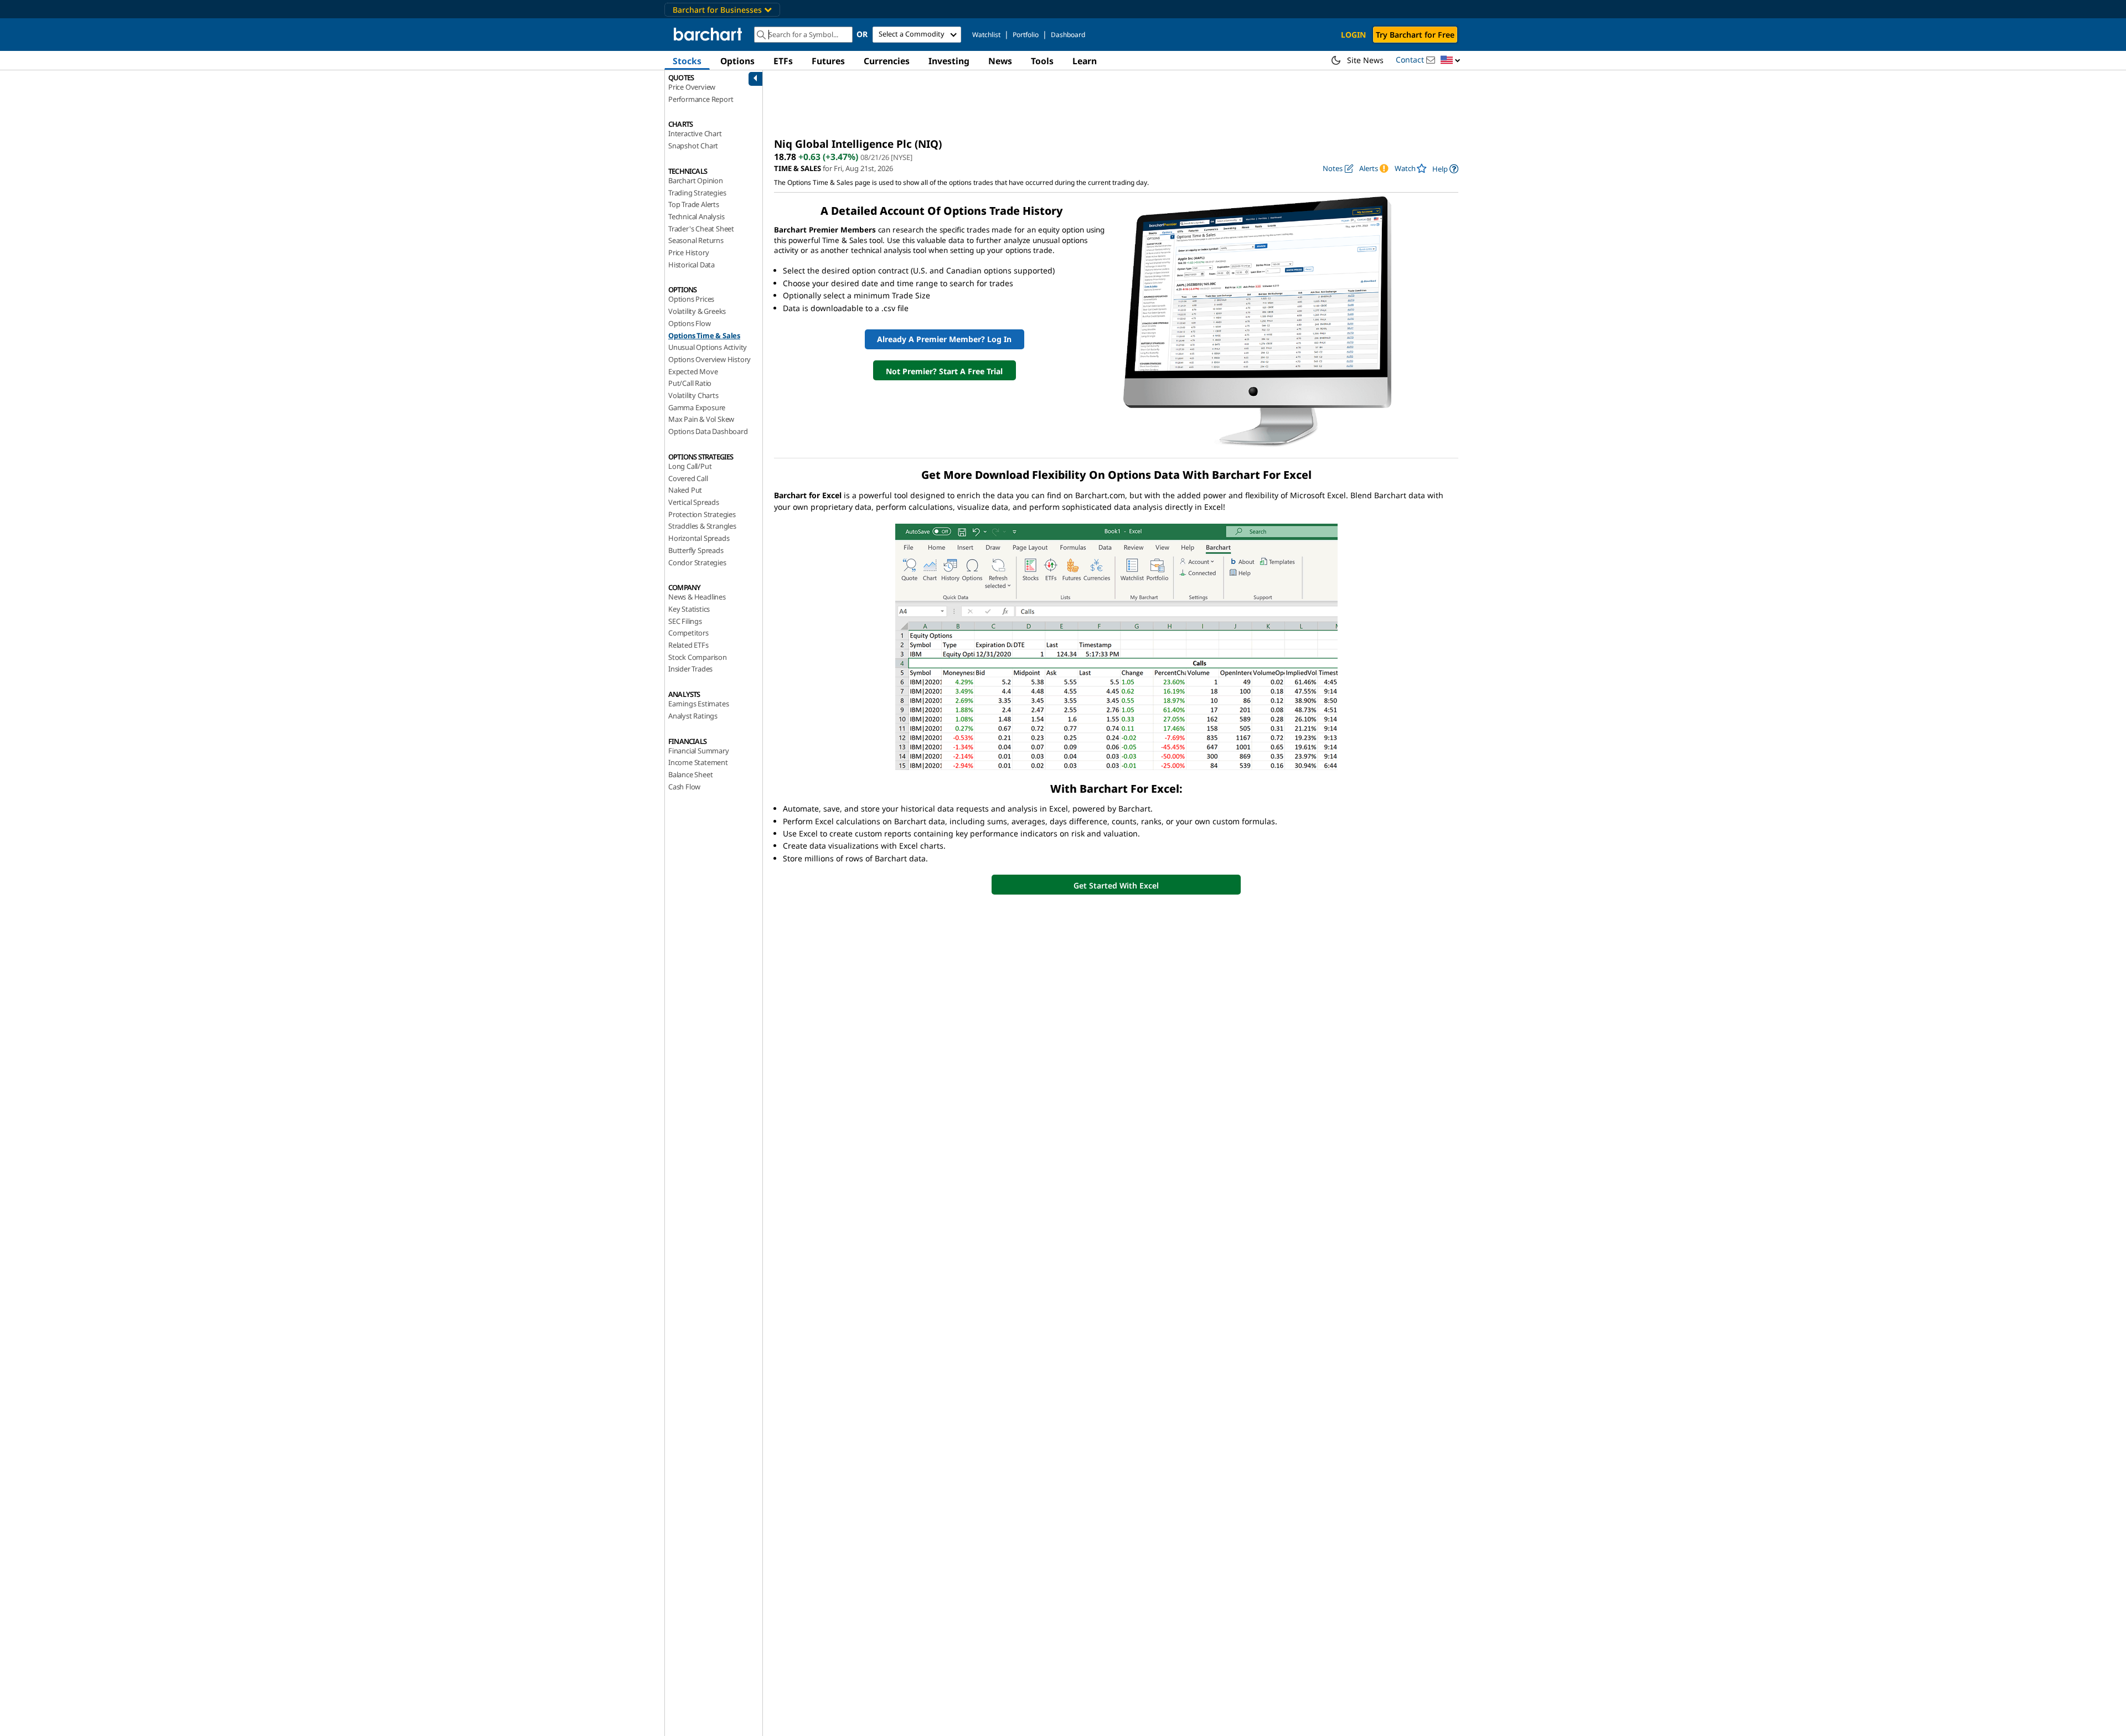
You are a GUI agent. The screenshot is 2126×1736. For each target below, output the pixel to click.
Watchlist (986, 35)
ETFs (783, 61)
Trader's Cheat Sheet (701, 229)
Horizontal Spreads (699, 538)
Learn (1085, 61)
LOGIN (1353, 35)
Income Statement (698, 762)
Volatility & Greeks (697, 311)
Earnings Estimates (698, 704)
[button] (1451, 61)
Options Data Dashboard (708, 431)
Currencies (887, 61)
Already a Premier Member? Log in (944, 339)
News (1000, 61)
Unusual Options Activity (708, 347)
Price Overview (692, 87)
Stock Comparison (698, 657)
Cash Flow (684, 787)
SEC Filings (685, 621)
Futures (828, 61)
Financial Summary (699, 751)
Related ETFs (688, 645)
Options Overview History (709, 359)
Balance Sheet (690, 774)
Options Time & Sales (704, 335)
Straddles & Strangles (702, 526)
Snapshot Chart (693, 146)
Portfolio (1026, 35)
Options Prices (691, 299)
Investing (949, 61)
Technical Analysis (696, 216)
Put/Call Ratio (690, 383)
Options (737, 61)
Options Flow (690, 323)
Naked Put (685, 490)
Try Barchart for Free (1415, 35)
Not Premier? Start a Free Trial (944, 371)
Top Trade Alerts (694, 204)
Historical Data (692, 265)
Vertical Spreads (694, 502)
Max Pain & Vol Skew (701, 419)
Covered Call (688, 478)
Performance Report (701, 99)
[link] (1445, 169)
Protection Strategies (702, 514)
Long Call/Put (690, 466)
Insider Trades (690, 669)
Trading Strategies (697, 193)
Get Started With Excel (1116, 885)
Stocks (687, 61)
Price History (688, 252)
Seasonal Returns (696, 240)
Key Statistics (689, 609)
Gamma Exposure (697, 407)
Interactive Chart (695, 133)
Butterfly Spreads (696, 550)
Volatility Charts (693, 395)
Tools (1042, 61)
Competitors (688, 633)
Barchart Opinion (696, 180)
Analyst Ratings (693, 716)
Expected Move (693, 371)
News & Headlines (697, 597)
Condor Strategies (697, 562)
